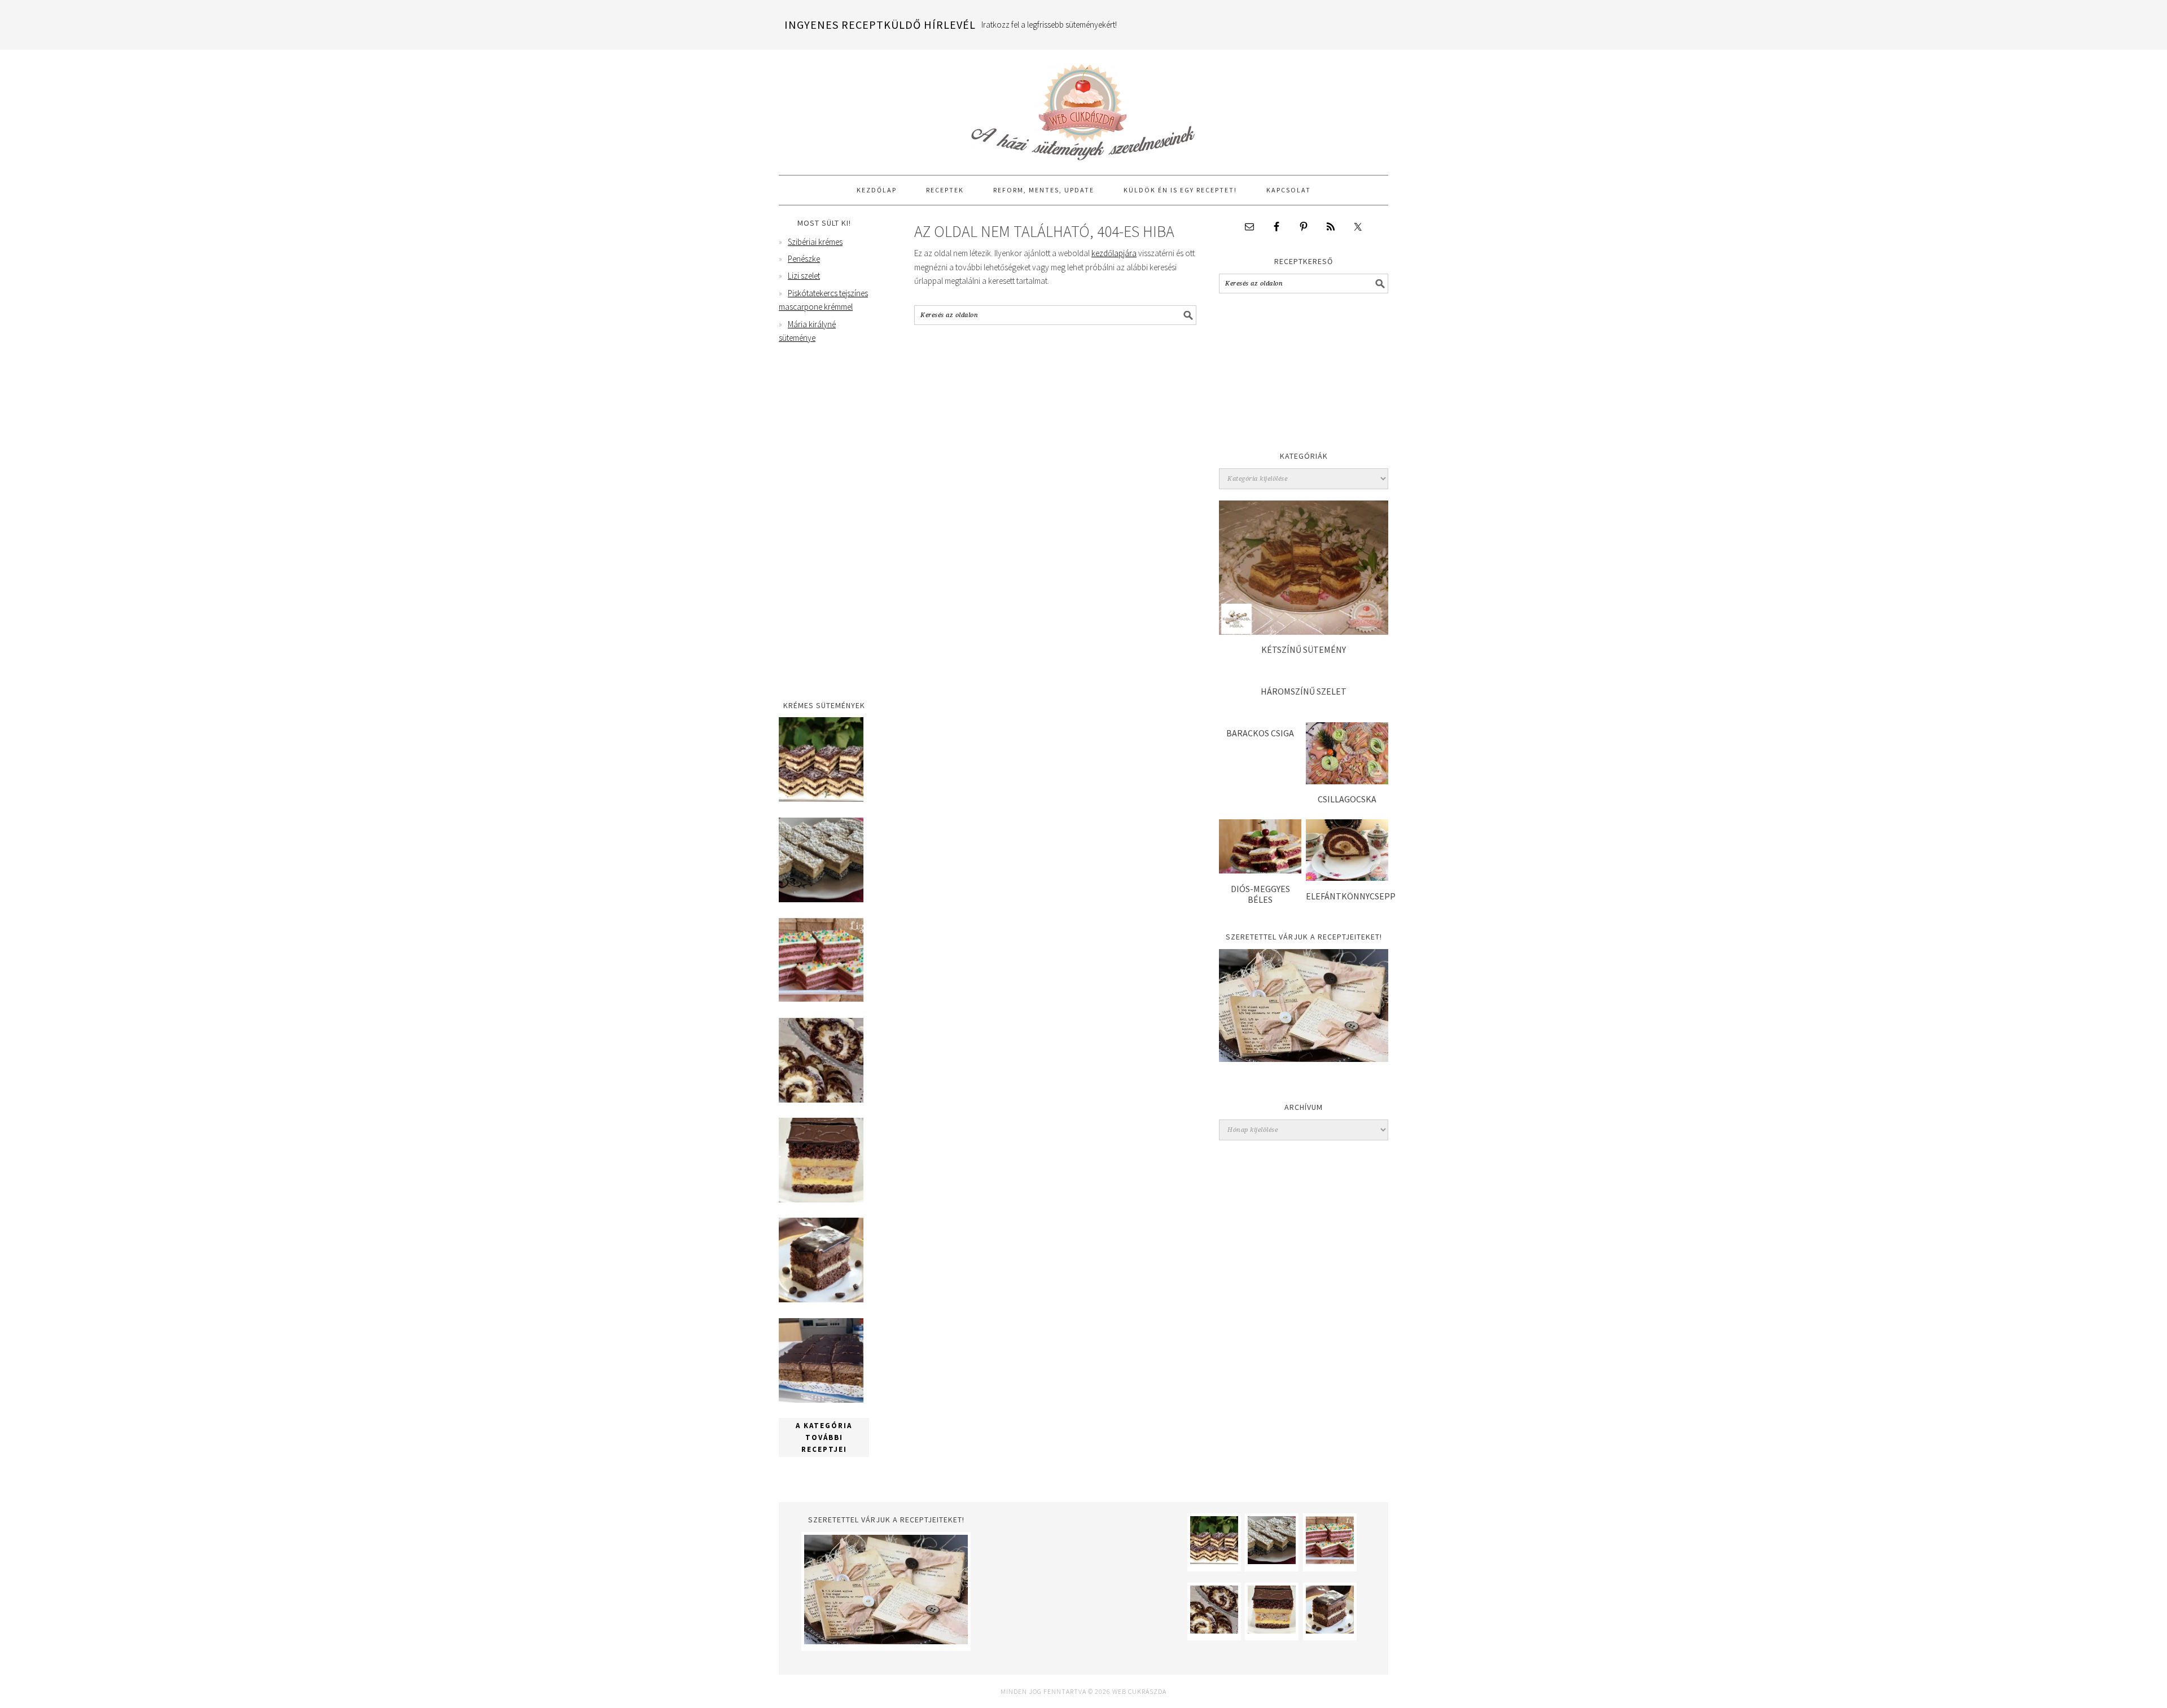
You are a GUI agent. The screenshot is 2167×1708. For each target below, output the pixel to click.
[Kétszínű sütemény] (1304, 632)
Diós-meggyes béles (1260, 894)
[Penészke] (821, 899)
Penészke (804, 259)
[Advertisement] (1304, 375)
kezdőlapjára (1114, 253)
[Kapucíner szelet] (821, 1299)
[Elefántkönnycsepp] (1347, 878)
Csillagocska (1347, 799)
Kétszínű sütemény (1304, 649)
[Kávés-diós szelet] (821, 1400)
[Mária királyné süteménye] (821, 1199)
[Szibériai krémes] (821, 799)
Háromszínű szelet (1304, 691)
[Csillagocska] (1347, 781)
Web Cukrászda (1083, 107)
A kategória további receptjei (824, 1437)
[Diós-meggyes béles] (1260, 870)
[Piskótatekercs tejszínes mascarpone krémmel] (821, 1099)
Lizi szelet (804, 276)
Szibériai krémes (815, 242)
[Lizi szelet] (821, 999)
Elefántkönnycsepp (1351, 896)
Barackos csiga (1260, 733)
